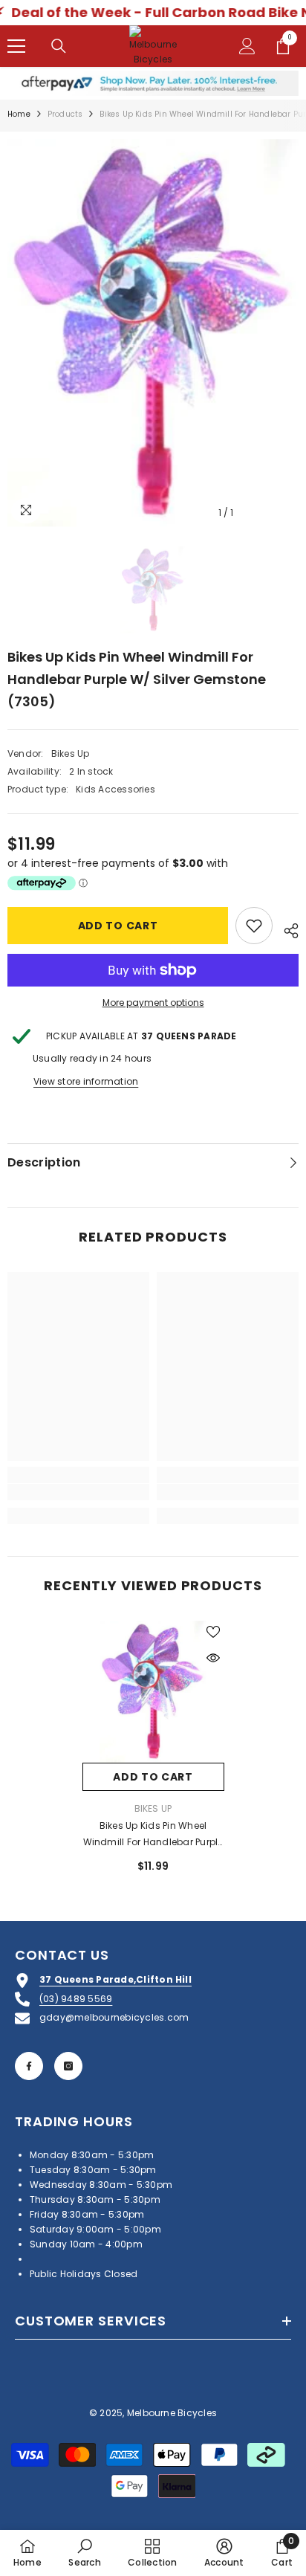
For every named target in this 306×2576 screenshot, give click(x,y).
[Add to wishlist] (254, 926)
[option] (153, 333)
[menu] (16, 46)
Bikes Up (71, 753)
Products (65, 114)
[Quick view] (213, 1658)
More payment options (153, 1003)
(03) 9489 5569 (76, 1999)
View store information (86, 1081)
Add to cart (118, 926)
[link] (78, 1492)
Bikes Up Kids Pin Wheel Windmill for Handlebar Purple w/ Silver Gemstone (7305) (153, 1835)
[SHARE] (286, 929)
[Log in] (247, 46)
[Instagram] (68, 2066)
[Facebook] (29, 2066)
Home (19, 114)
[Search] (59, 46)
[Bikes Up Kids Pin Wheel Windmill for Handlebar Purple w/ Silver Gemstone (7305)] (153, 1692)
